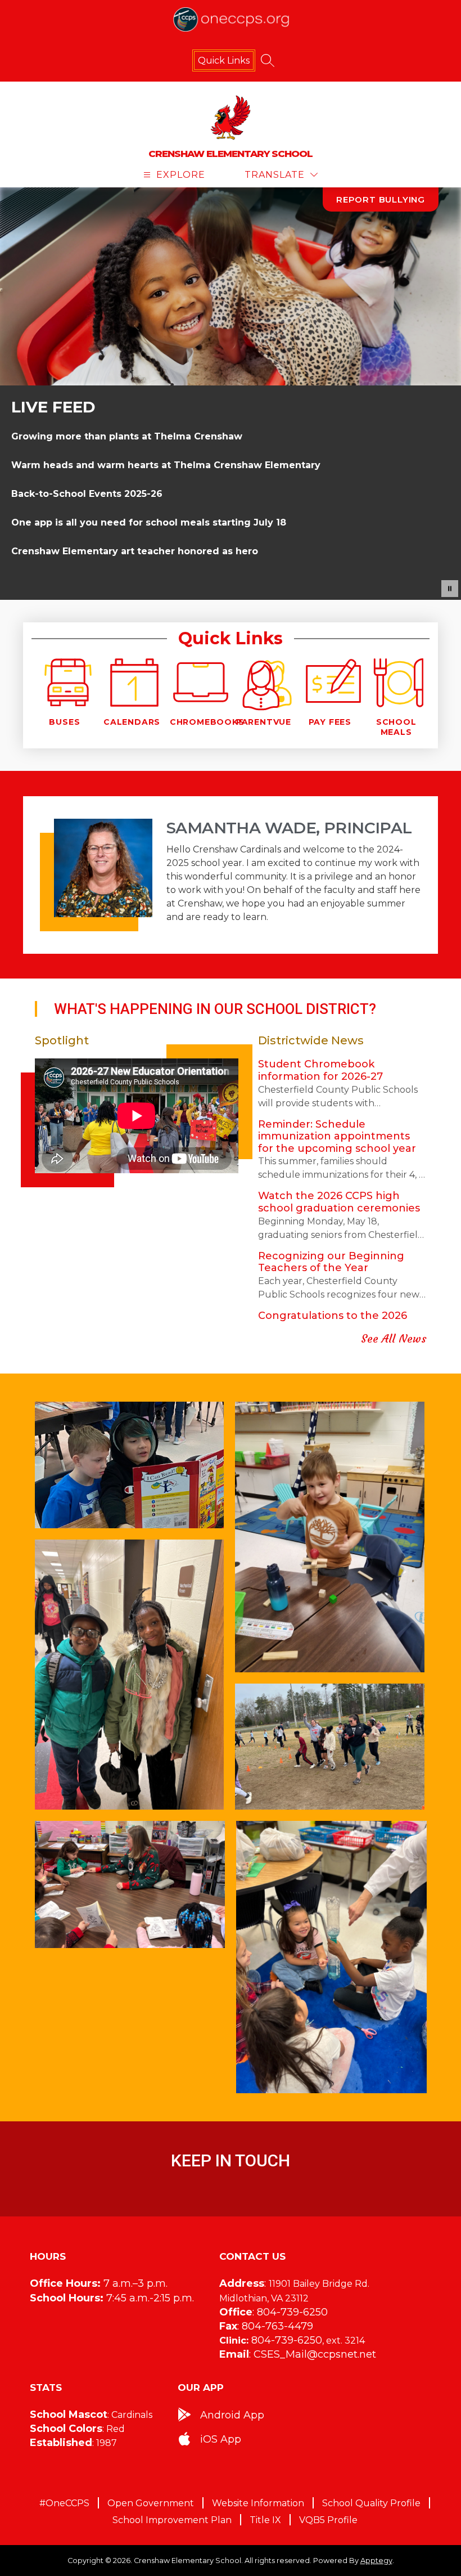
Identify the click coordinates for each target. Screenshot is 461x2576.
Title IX (265, 2520)
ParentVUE (264, 722)
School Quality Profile (371, 2503)
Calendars (132, 722)
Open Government (151, 2503)
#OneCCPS (64, 2503)
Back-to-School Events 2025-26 (87, 494)
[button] (450, 589)
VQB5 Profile (328, 2520)
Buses (64, 722)
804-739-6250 (292, 2312)
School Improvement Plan (172, 2520)
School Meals (396, 727)
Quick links (224, 60)
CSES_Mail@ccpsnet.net (315, 2354)
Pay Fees (330, 722)
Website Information (258, 2503)
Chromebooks (207, 722)
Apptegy (376, 2561)
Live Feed (53, 407)
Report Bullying (381, 199)
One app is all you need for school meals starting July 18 (149, 522)
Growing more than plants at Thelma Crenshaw (127, 436)
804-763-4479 (277, 2326)
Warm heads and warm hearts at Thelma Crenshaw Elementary (166, 465)
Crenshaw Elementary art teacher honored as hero (135, 551)
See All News (394, 1338)
